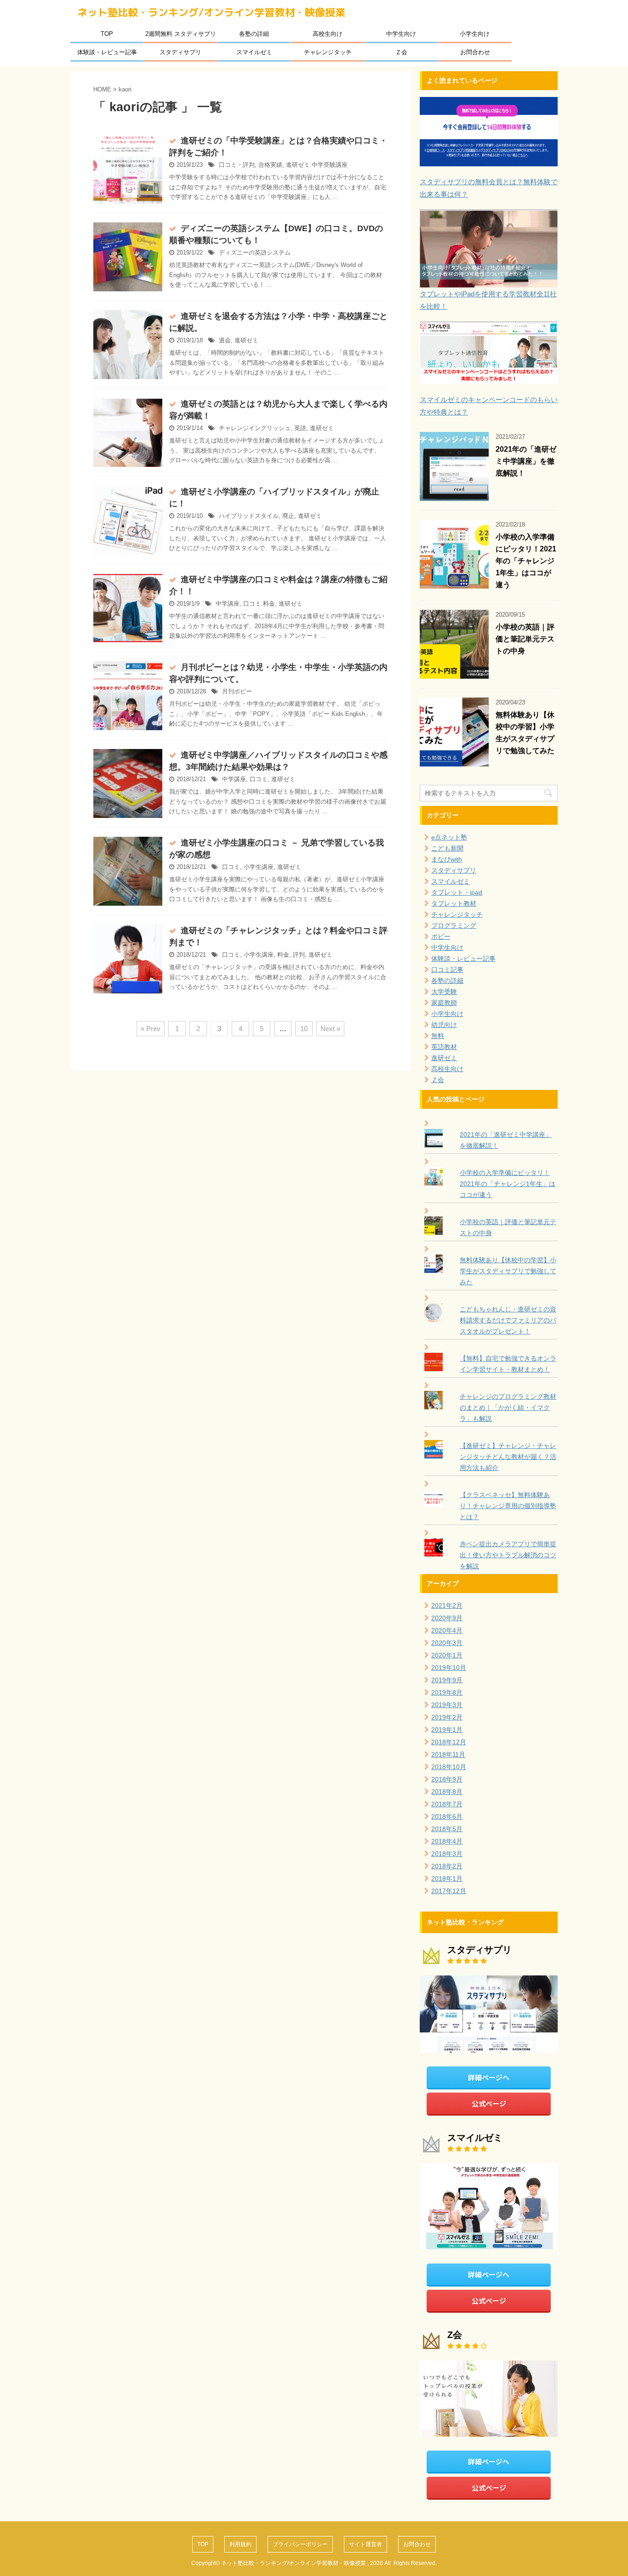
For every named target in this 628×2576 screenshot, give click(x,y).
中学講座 (228, 604)
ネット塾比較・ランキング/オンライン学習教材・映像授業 (211, 12)
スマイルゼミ (254, 52)
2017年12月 (449, 1891)
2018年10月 (449, 1767)
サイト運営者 (365, 2544)
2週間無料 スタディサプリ (181, 34)
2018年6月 (447, 1816)
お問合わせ (475, 52)
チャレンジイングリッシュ (255, 428)
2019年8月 (447, 1692)
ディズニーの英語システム (255, 252)
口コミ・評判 (237, 165)
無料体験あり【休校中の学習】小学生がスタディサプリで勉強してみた (508, 1271)
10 (304, 1029)
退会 (225, 340)
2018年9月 (447, 1779)
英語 (300, 428)
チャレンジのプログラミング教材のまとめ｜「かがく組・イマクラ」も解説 (508, 1407)
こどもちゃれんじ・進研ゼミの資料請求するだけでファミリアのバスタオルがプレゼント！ (508, 1320)
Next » (330, 1029)
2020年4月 (447, 1630)
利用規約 (240, 2544)
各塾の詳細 (254, 34)
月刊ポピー (237, 691)
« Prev (151, 1029)
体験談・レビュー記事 (107, 52)
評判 (299, 955)
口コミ (259, 779)
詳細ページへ (489, 2077)
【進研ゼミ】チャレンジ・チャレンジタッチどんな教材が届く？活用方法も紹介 (508, 1457)
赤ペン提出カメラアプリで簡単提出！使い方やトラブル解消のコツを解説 (508, 1555)
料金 (283, 955)
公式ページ (489, 2103)
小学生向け (475, 34)
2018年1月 (447, 1878)
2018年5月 (447, 1829)
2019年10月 (449, 1668)
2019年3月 (447, 1705)
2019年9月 (447, 1680)
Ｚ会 (401, 52)
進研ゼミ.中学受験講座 (317, 165)
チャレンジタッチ (328, 52)
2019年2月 (447, 1717)
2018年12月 (449, 1742)
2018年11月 (448, 1754)
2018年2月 (447, 1866)
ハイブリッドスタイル (249, 516)
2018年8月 (447, 1792)
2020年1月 (447, 1655)
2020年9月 (447, 1618)
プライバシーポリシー (300, 2544)
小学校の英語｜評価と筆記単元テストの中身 (525, 639)
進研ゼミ (246, 340)
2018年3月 (447, 1854)
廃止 (288, 516)
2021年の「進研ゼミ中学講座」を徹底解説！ (526, 461)
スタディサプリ (180, 52)
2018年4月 (447, 1841)
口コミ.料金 (259, 604)
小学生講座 (259, 867)
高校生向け (328, 34)
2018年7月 (447, 1804)
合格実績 (270, 165)
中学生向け (401, 34)
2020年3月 (447, 1643)
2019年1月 (447, 1730)
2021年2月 (447, 1606)
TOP (107, 34)
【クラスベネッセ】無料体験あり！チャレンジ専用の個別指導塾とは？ (508, 1506)
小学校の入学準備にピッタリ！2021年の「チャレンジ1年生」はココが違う (526, 561)
